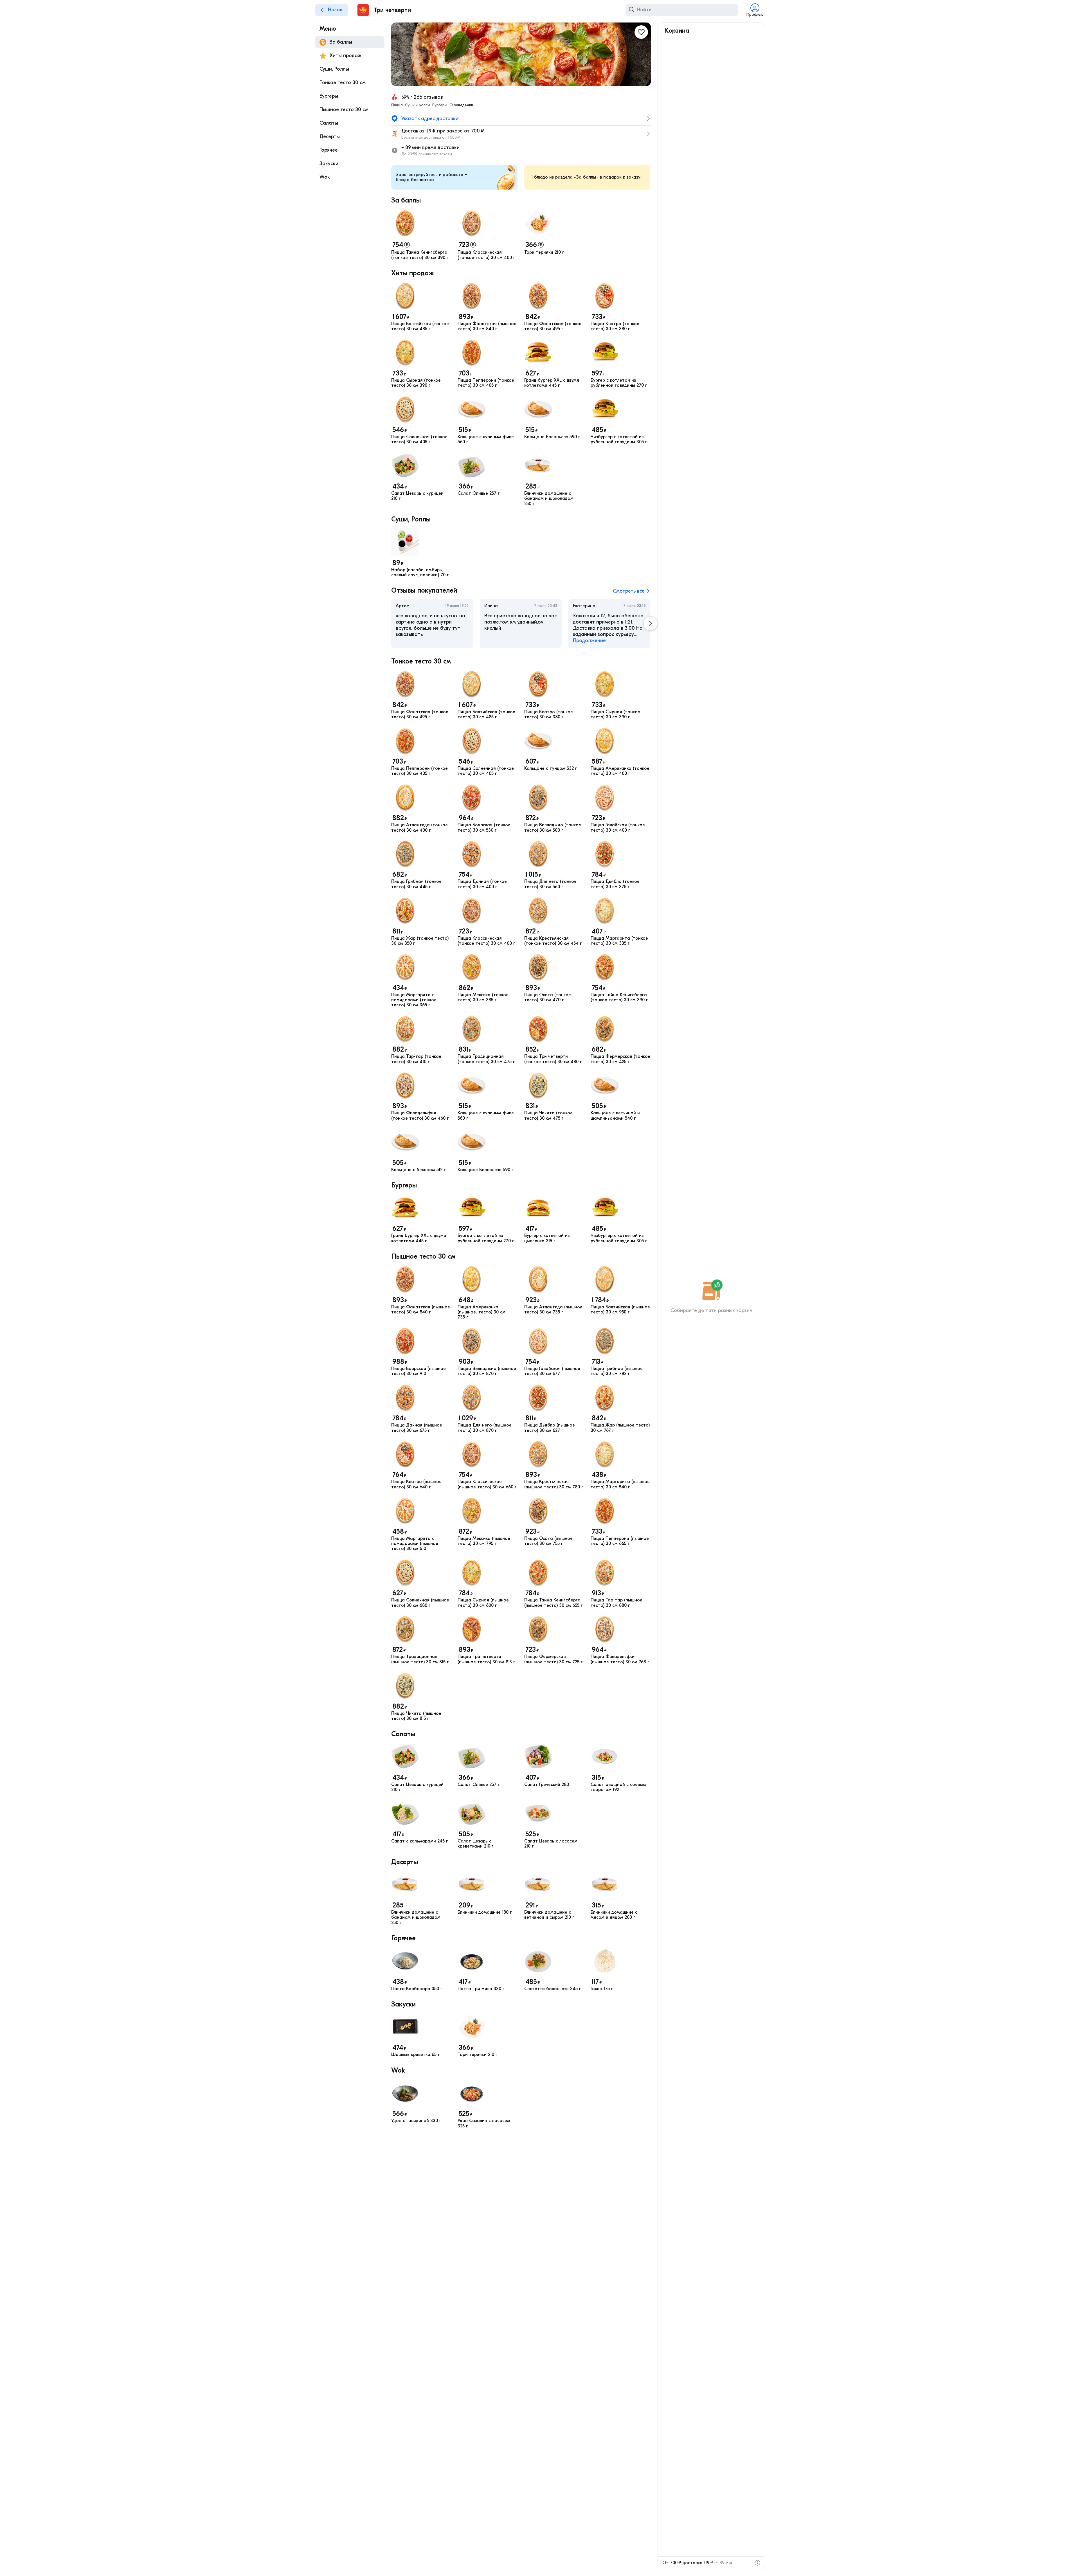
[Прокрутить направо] (650, 624)
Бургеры (440, 105)
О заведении (461, 105)
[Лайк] (641, 32)
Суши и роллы (418, 105)
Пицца (397, 105)
